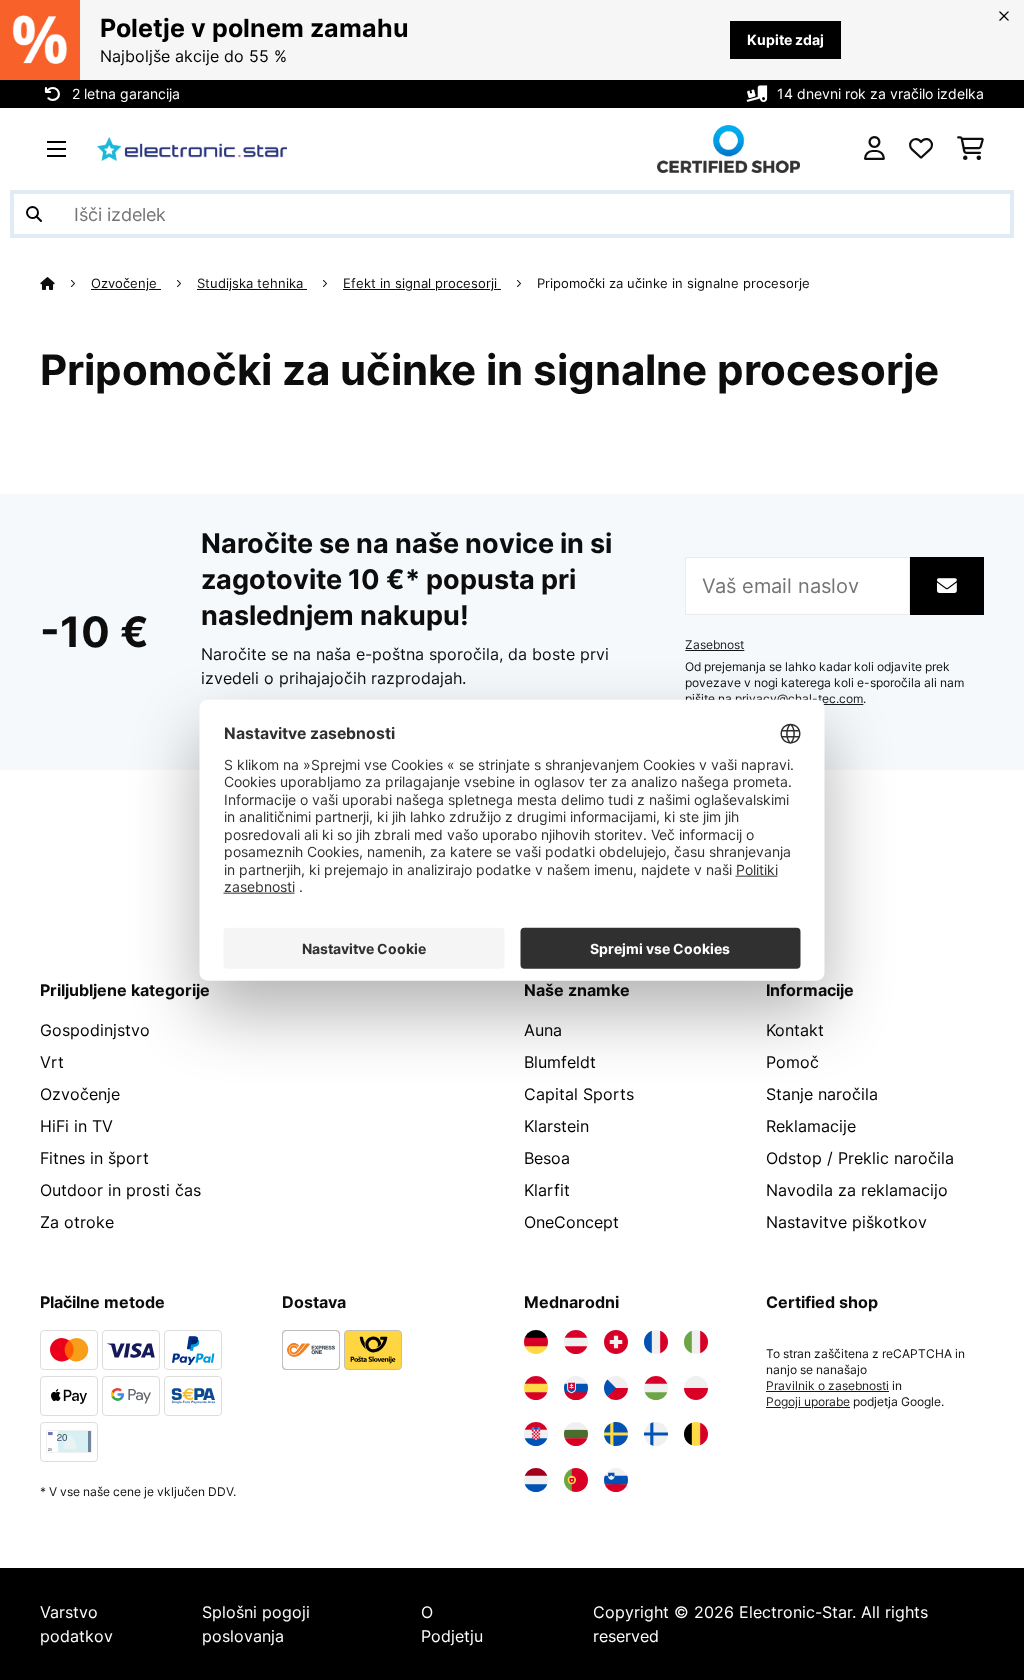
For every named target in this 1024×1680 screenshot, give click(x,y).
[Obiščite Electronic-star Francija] (656, 1342)
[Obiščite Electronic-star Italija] (696, 1342)
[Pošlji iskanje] (34, 214)
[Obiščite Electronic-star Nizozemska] (536, 1480)
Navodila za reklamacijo (857, 1190)
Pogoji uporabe (808, 1402)
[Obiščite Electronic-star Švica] (616, 1342)
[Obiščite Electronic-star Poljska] (696, 1388)
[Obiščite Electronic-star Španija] (536, 1388)
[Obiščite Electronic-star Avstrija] (576, 1342)
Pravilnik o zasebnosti (827, 1386)
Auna (543, 1030)
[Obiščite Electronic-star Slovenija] (616, 1480)
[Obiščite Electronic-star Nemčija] (536, 1342)
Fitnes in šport (94, 1158)
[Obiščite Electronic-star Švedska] (616, 1434)
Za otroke (77, 1222)
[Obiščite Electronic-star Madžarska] (656, 1388)
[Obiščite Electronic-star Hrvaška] (536, 1434)
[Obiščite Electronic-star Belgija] (696, 1434)
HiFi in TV (76, 1126)
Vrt (52, 1062)
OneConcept (571, 1222)
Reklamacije (811, 1126)
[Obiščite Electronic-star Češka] (616, 1388)
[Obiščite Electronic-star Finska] (656, 1434)
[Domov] (65, 283)
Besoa (547, 1158)
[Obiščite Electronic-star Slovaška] (576, 1388)
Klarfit (547, 1190)
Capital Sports (579, 1094)
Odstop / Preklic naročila (860, 1158)
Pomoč (792, 1062)
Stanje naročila (822, 1094)
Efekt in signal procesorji (422, 283)
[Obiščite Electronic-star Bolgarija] (576, 1434)
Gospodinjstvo (95, 1030)
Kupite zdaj (785, 39)
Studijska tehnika (252, 283)
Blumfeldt (560, 1062)
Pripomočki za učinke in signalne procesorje (675, 283)
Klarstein (556, 1126)
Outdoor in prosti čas (120, 1190)
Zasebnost (714, 645)
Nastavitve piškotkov (846, 1222)
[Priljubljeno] (921, 149)
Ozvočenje (126, 283)
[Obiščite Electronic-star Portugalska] (576, 1480)
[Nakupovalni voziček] (970, 149)
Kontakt (795, 1030)
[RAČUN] (874, 149)
